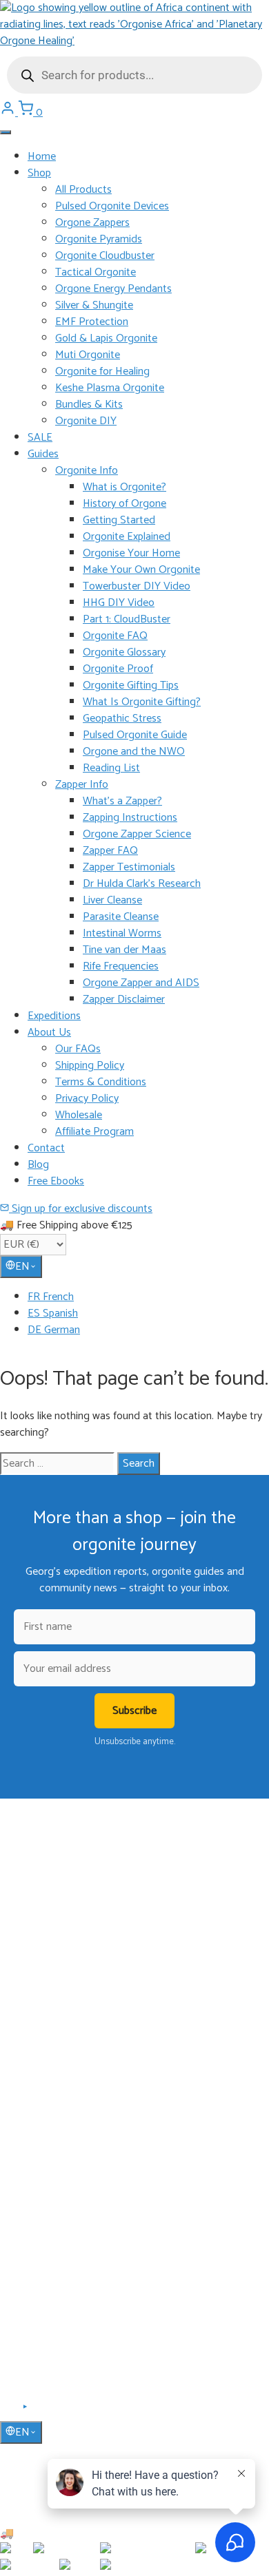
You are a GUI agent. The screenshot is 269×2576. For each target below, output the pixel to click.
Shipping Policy (90, 1066)
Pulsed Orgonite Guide (135, 735)
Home (42, 157)
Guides (43, 454)
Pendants (47, 2039)
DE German (54, 1330)
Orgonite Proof (118, 669)
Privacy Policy (87, 1099)
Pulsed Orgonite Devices (112, 206)
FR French (51, 1297)
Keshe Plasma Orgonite (110, 388)
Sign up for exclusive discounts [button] (81, 1209)
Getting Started (119, 520)
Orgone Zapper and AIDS (141, 983)
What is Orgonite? (124, 487)
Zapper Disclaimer (124, 999)
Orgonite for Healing (102, 371)
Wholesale (79, 1115)
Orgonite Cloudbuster (105, 256)
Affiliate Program (94, 1132)
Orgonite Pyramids (99, 239)
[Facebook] (9, 2411)
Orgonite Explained (127, 537)
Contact (46, 1148)
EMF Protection (92, 322)
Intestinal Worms (122, 933)
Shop (39, 173)
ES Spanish (53, 1313)
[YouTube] (26, 2411)
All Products (83, 190)
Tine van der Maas (124, 950)
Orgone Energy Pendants (113, 289)
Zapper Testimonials (129, 867)
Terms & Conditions (101, 1082)
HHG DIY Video (119, 603)
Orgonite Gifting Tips (131, 685)
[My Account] (9, 113)
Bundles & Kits (89, 405)
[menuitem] (148, 1297)
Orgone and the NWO (134, 752)
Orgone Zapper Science (137, 834)
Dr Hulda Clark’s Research (142, 884)
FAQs (39, 2243)
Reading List (111, 768)
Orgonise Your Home (131, 553)
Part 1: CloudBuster (127, 619)
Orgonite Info (87, 471)
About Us (49, 1033)
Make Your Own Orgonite (141, 570)
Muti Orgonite (88, 355)
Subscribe (134, 1711)
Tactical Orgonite (96, 272)
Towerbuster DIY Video (137, 586)
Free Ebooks (56, 1181)
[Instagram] (42, 2411)
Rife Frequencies (121, 966)
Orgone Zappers (92, 223)
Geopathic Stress (122, 719)
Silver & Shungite (94, 305)
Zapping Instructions (130, 818)
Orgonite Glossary (124, 652)
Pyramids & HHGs (64, 2059)
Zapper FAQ (110, 851)
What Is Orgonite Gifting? (142, 702)
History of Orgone (124, 504)
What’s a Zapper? (122, 801)
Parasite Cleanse (121, 917)
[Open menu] (6, 132)
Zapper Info (82, 785)
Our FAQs (78, 1049)
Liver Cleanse (112, 900)
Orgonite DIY (86, 421)
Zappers (44, 2079)
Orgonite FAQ (115, 636)
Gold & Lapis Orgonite (106, 338)
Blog (38, 1165)
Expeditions (54, 1016)
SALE (40, 438)
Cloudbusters (54, 2019)
